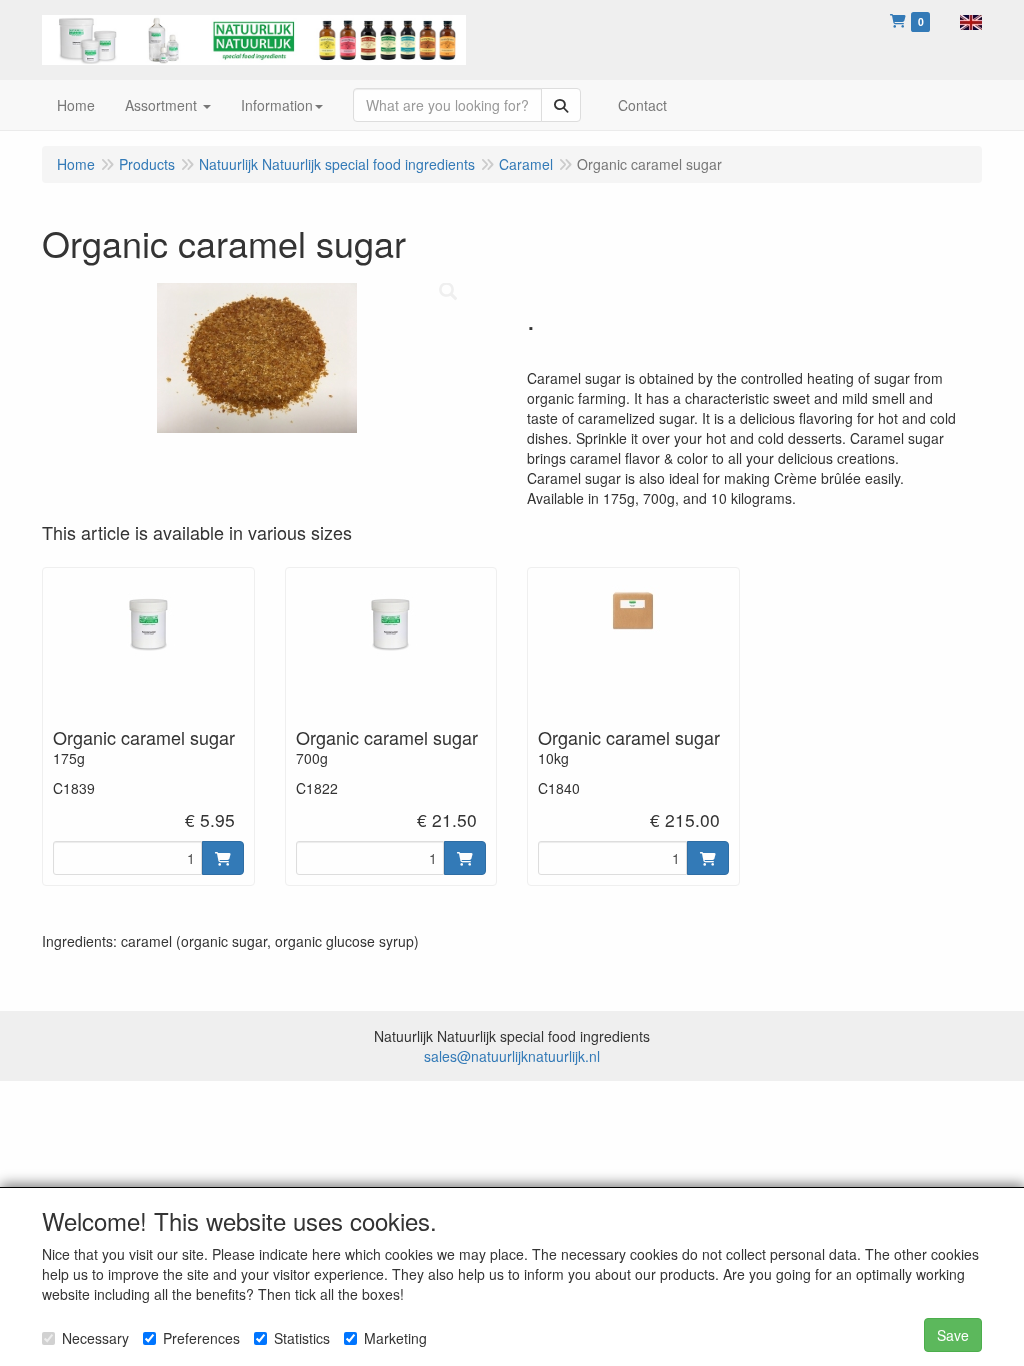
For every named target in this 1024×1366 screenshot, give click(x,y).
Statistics (302, 1338)
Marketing (395, 1338)
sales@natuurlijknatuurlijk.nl (512, 1056)
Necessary (95, 1338)
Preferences (201, 1338)
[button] (971, 20)
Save (953, 1335)
